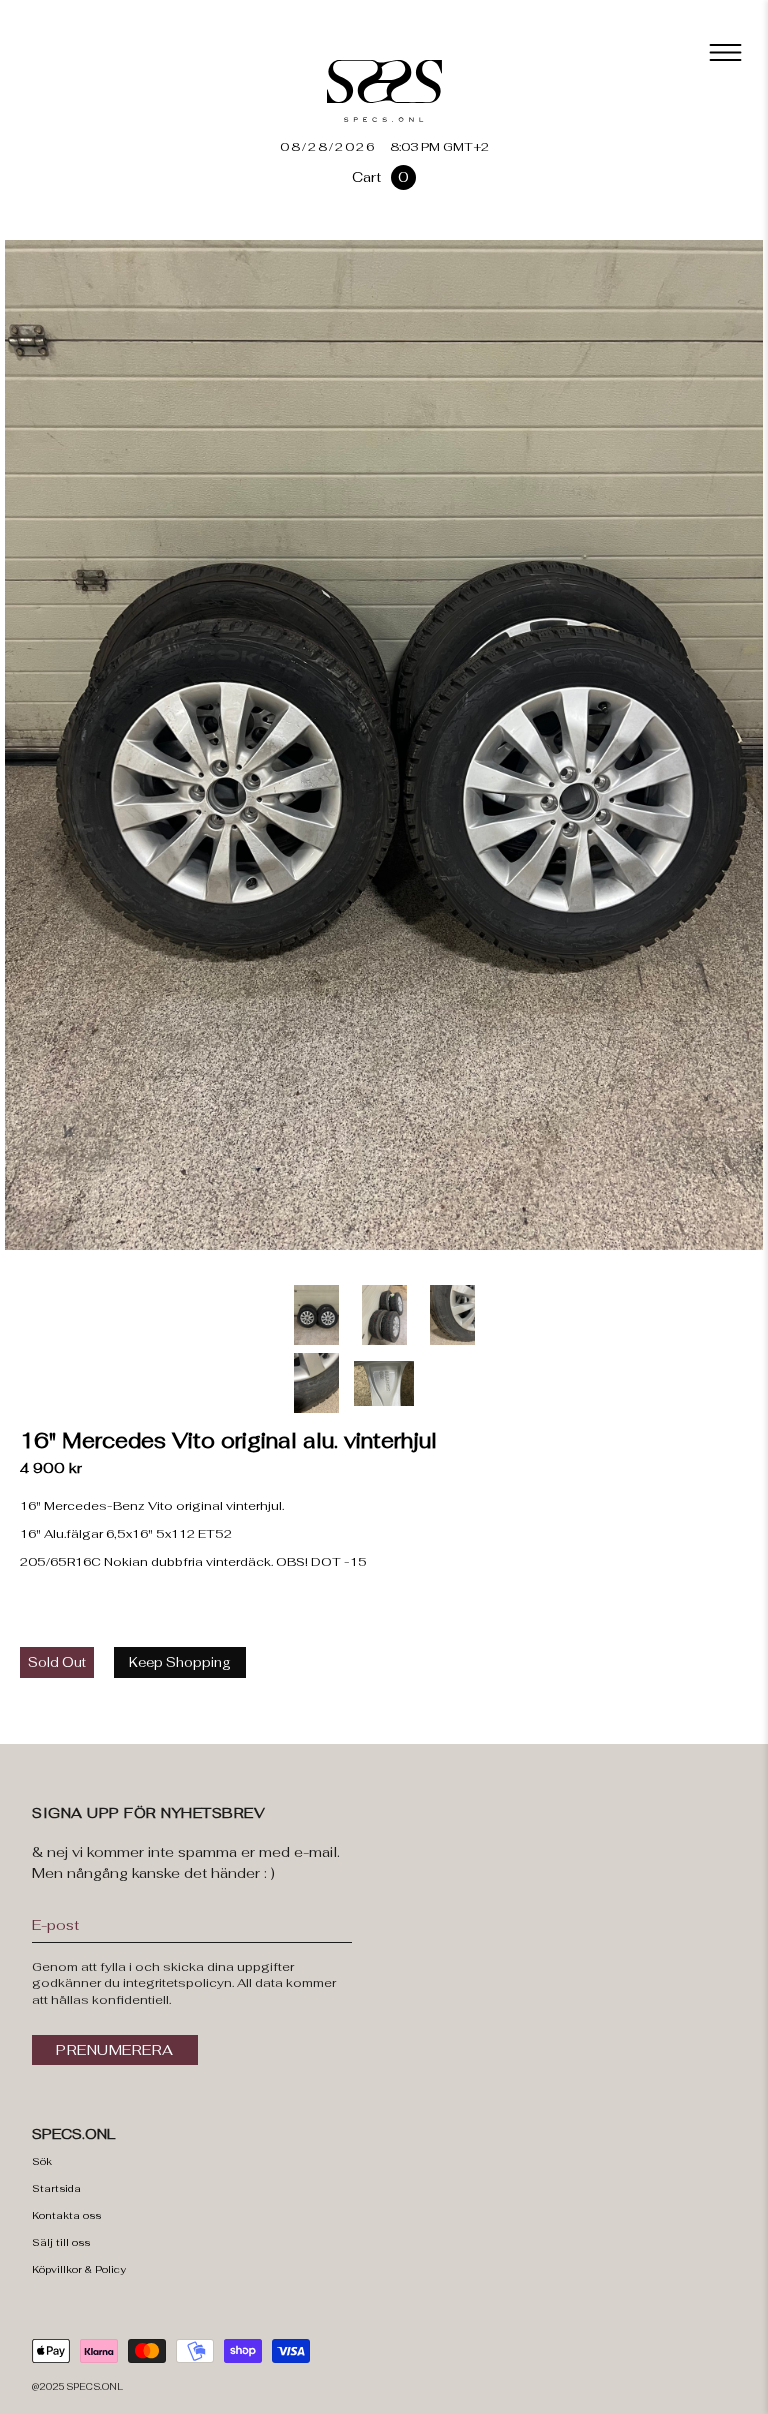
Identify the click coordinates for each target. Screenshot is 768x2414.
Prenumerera (115, 2050)
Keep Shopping (180, 1662)
